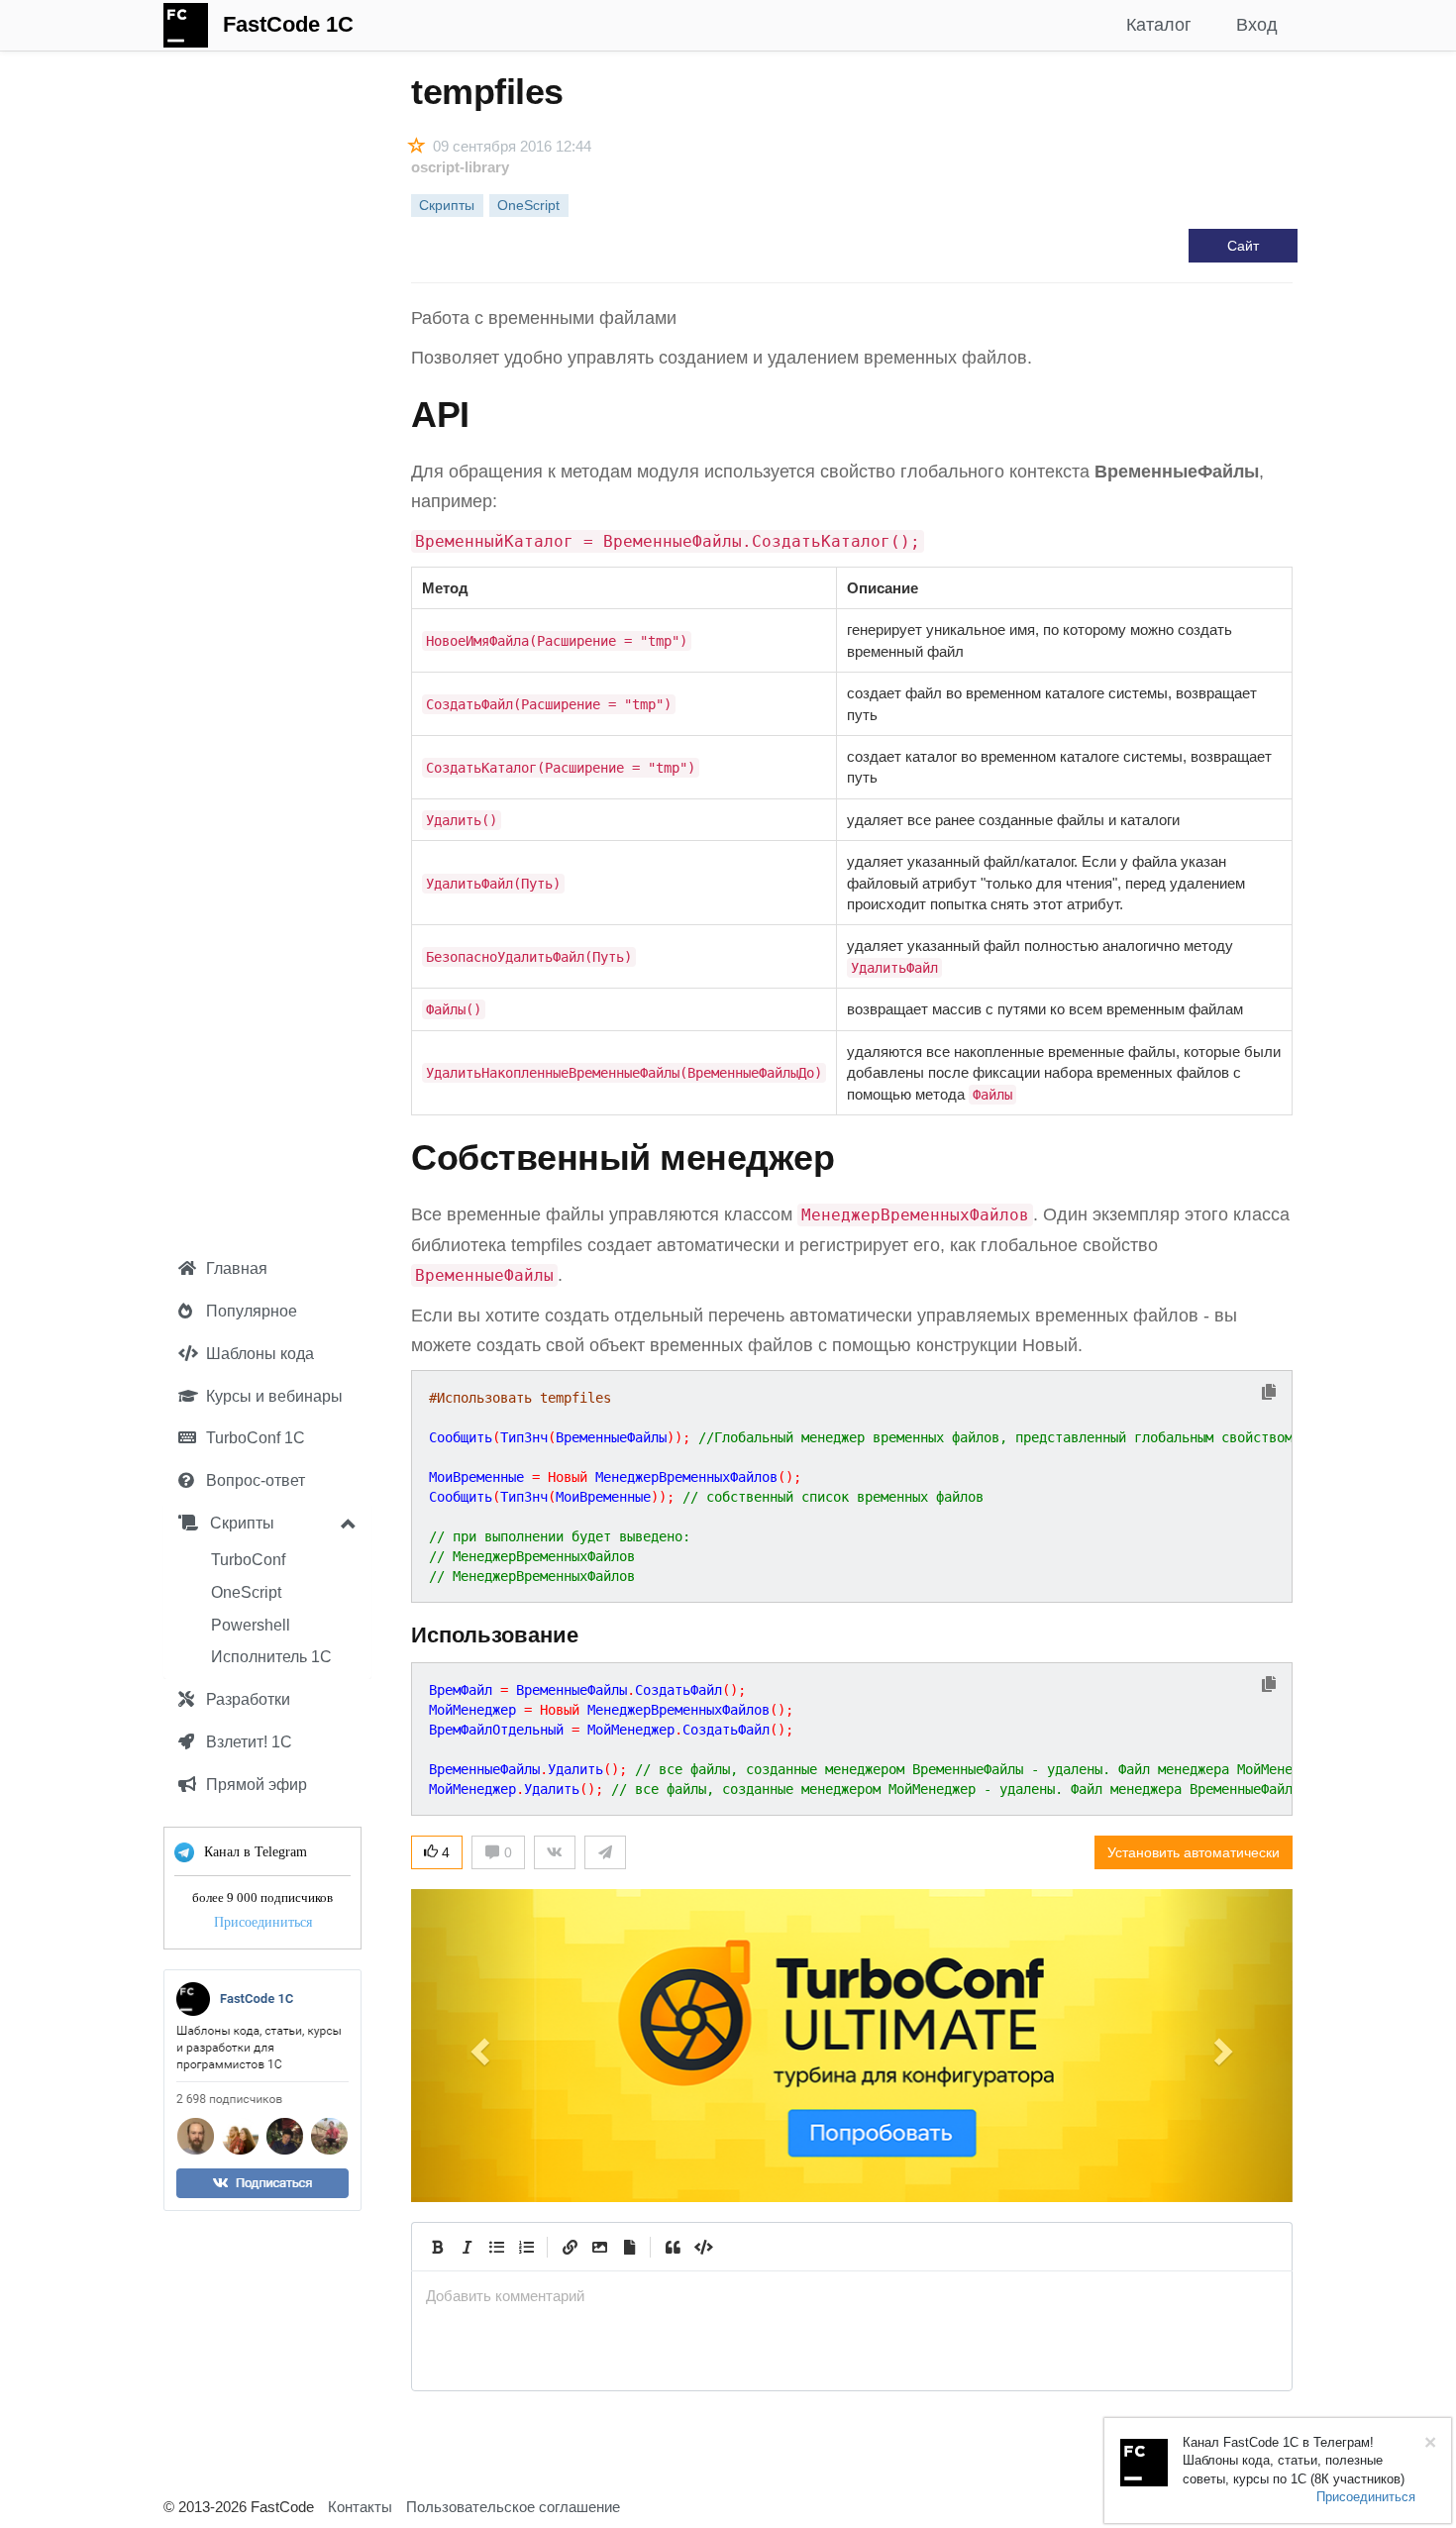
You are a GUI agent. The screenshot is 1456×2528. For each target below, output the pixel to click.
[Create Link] (570, 2247)
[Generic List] (496, 2247)
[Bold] (437, 2247)
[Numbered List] (526, 2247)
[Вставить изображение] (599, 2247)
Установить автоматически (1194, 1852)
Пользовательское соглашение (513, 2507)
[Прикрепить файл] (629, 2247)
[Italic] (467, 2247)
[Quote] (673, 2247)
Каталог (1159, 25)
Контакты (360, 2507)
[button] (477, 2046)
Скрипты (240, 1523)
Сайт (1243, 246)
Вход (1257, 25)
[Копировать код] (1269, 1393)
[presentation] (852, 2296)
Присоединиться (263, 1922)
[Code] (702, 2247)
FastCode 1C (288, 24)
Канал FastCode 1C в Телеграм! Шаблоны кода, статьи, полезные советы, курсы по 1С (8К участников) (1294, 2461)
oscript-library (460, 167)
